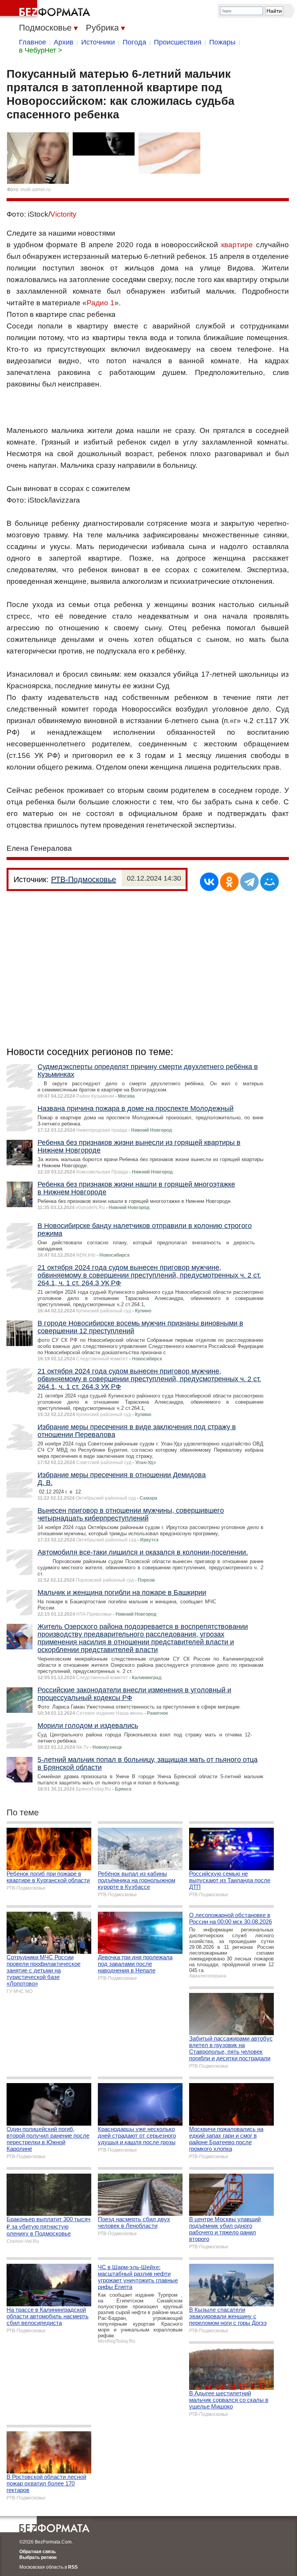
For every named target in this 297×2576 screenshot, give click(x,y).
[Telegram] (249, 882)
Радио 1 (101, 303)
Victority (63, 214)
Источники (98, 42)
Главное (32, 42)
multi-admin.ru (36, 190)
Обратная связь (38, 2552)
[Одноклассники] (229, 882)
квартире (237, 245)
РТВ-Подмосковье (84, 879)
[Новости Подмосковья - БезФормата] (46, 10)
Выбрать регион (38, 2557)
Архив (64, 42)
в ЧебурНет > (41, 50)
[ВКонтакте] (209, 882)
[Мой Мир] (270, 882)
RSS (73, 2567)
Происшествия (178, 42)
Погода (134, 42)
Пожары (222, 42)
